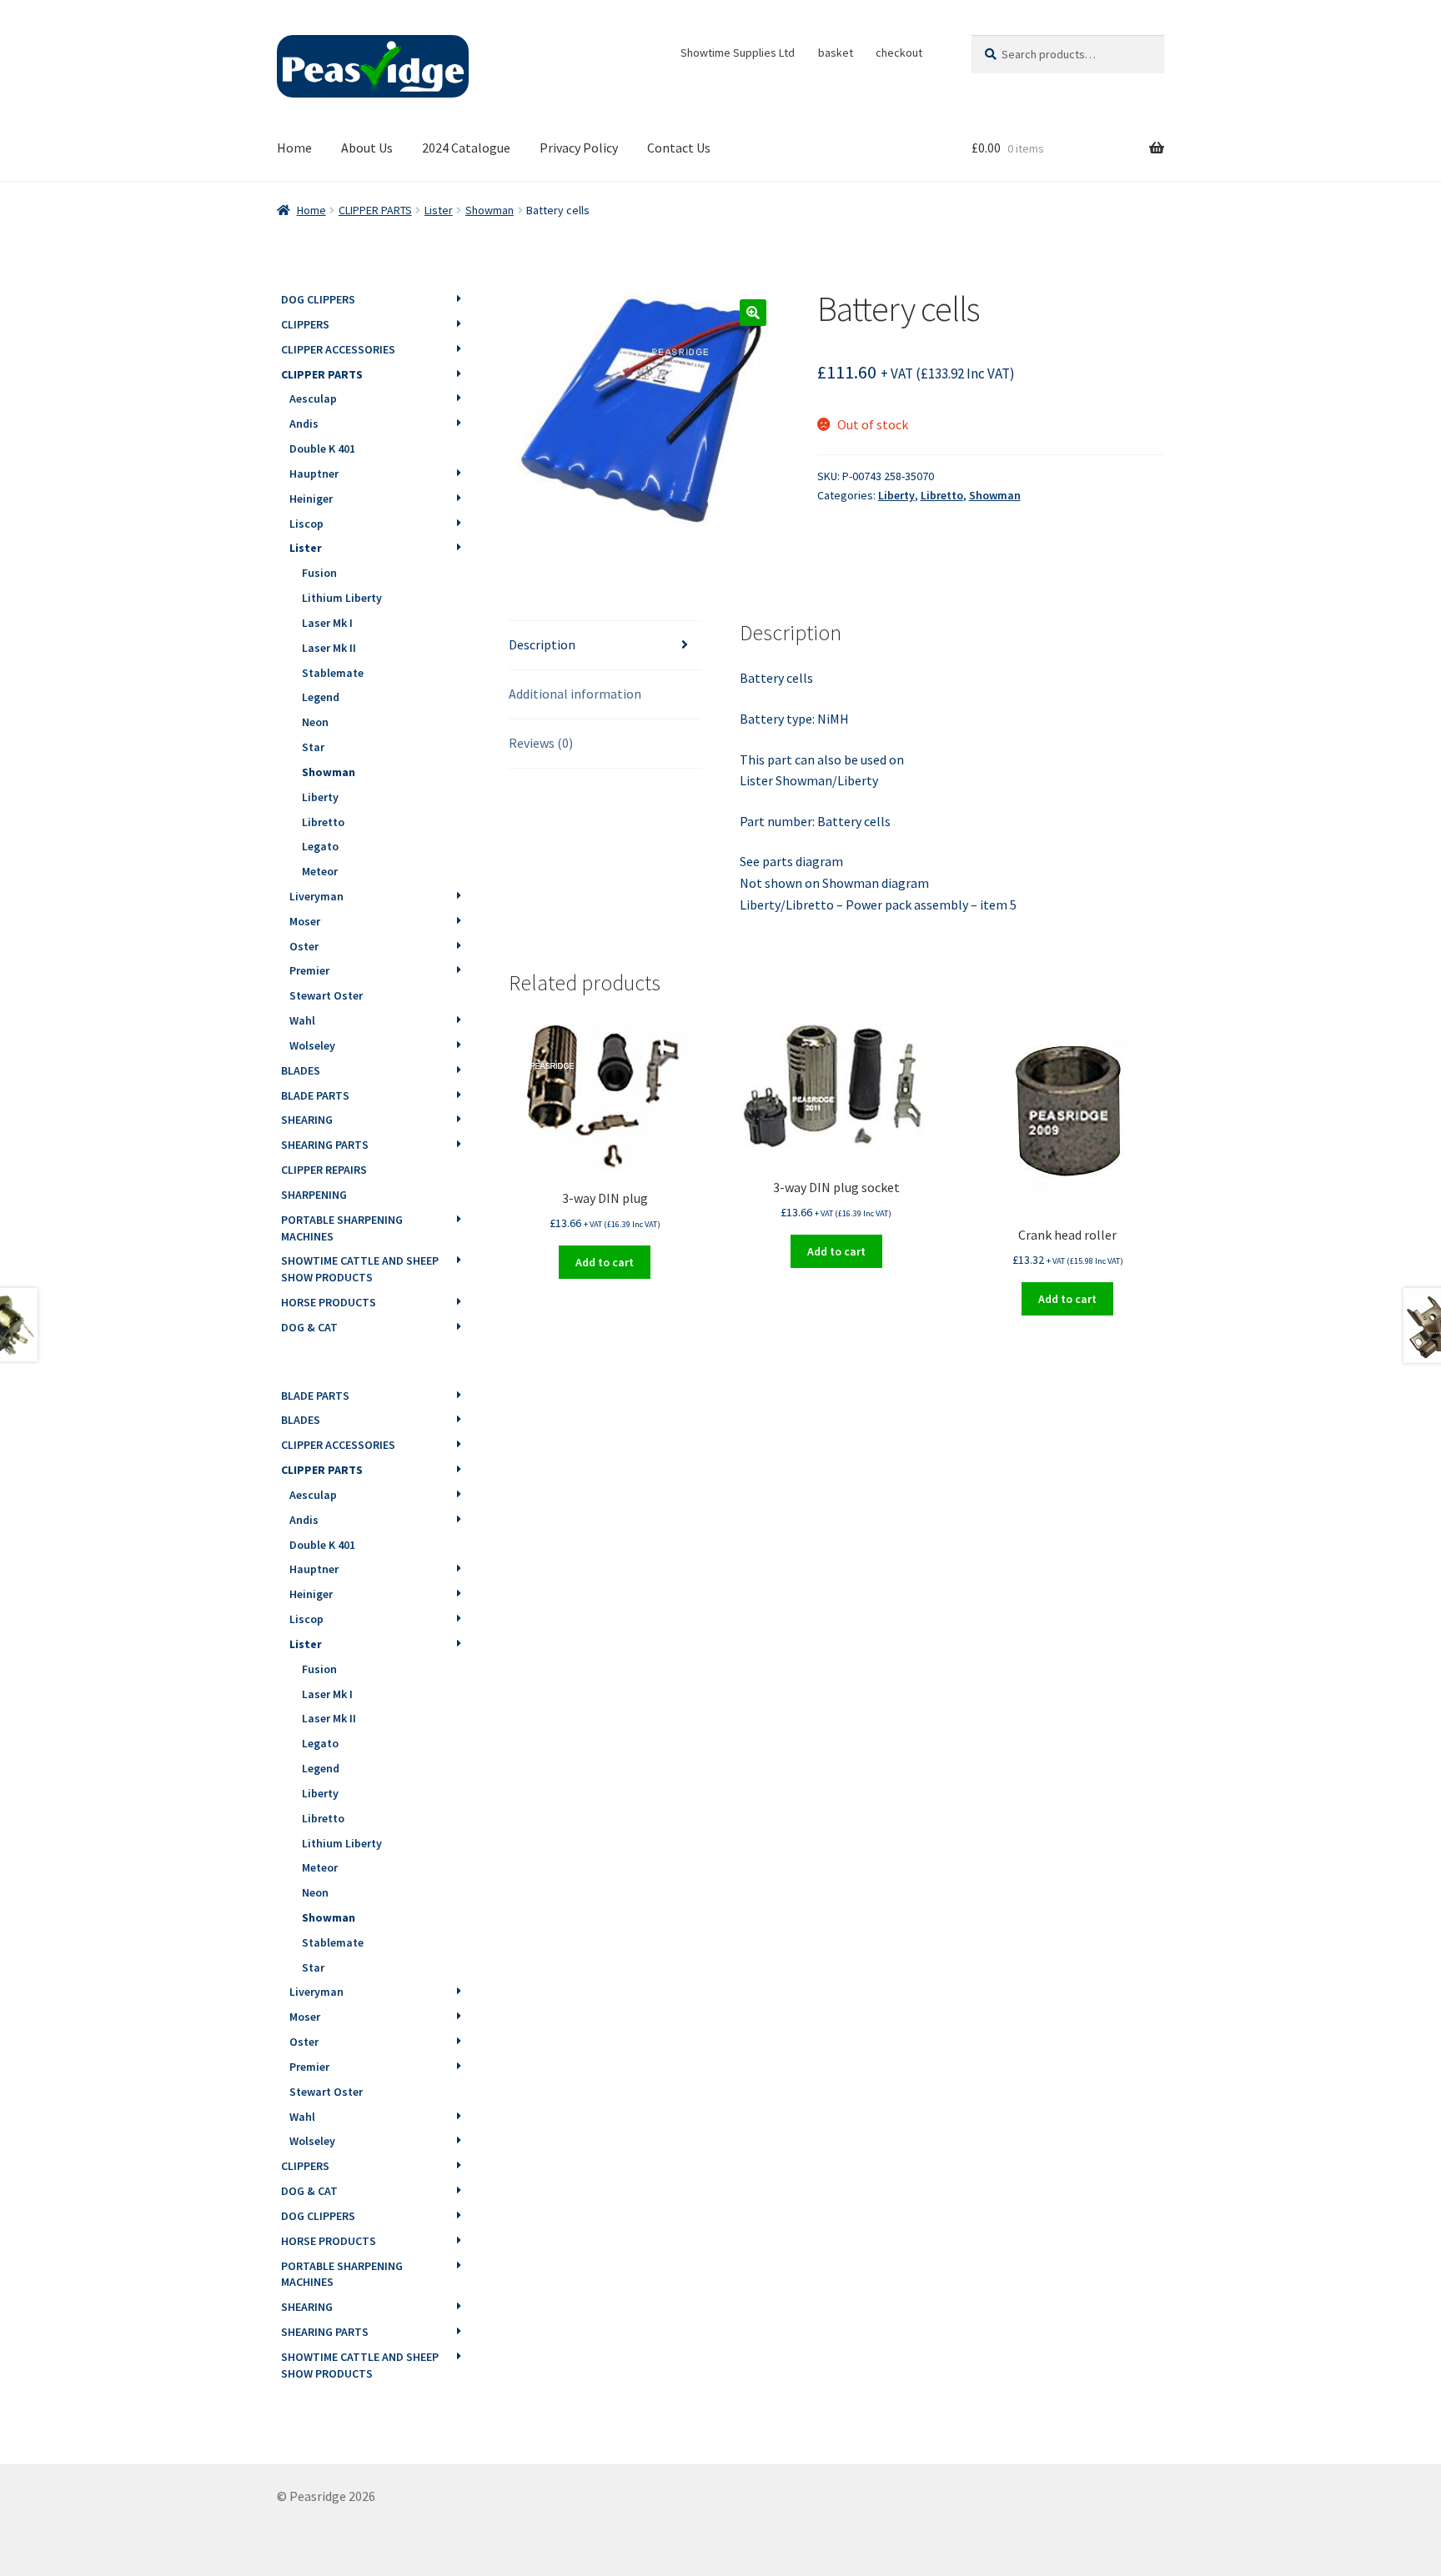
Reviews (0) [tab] (541, 743)
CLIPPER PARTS (375, 210)
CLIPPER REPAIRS (324, 1170)
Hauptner (314, 474)
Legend (321, 697)
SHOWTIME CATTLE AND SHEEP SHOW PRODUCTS (360, 1269)
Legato (320, 846)
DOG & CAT (309, 1327)
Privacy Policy (579, 148)
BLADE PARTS (315, 1095)
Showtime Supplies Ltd (738, 53)
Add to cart (605, 1262)
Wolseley (312, 1045)
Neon (315, 722)
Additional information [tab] (575, 694)
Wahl (302, 1020)
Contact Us (679, 148)
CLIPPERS (305, 324)
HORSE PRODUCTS (329, 1302)
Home (294, 148)
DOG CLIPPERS (318, 299)
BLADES (301, 1070)
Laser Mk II (329, 648)
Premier (309, 970)
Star (313, 747)
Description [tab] (542, 644)
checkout (899, 53)
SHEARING (307, 1120)
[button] (753, 313)
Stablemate (333, 673)
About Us (367, 148)
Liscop (306, 524)
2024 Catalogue (466, 148)
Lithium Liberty (342, 598)
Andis (304, 423)
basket (836, 53)
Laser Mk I (327, 623)
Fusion (319, 573)
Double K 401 (322, 449)
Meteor (320, 871)
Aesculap (313, 398)
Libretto (942, 495)
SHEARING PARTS (325, 1145)
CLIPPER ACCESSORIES (338, 349)
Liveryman (316, 896)
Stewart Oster (326, 995)
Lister (439, 210)
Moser (305, 921)
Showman (490, 210)
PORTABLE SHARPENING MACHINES (342, 1228)
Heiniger (311, 499)
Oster (304, 946)
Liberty (896, 495)
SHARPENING (314, 1195)
